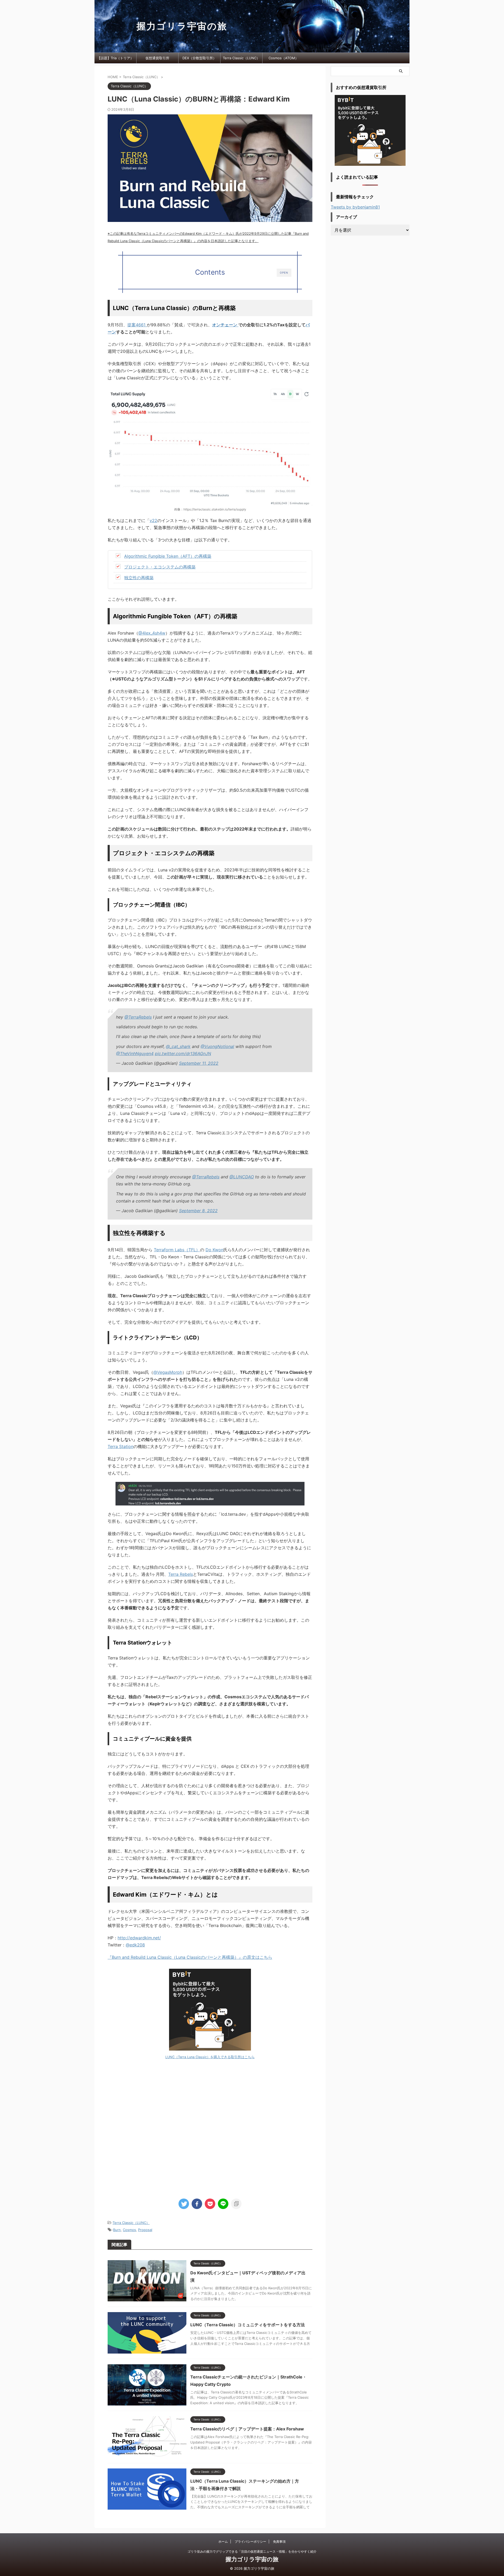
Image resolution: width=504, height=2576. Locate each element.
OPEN (284, 273)
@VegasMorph (168, 1372)
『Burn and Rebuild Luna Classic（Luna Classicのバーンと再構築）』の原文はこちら (190, 1957)
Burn (117, 2230)
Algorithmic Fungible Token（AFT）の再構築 (168, 556)
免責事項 (279, 2542)
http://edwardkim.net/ (139, 1938)
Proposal (145, 2230)
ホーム (223, 2542)
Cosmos (129, 2230)
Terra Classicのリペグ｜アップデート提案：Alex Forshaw (247, 2429)
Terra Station (120, 1446)
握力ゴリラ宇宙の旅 (182, 26)
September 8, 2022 (198, 1211)
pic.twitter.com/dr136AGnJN (183, 1053)
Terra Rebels (181, 1574)
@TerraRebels (138, 1017)
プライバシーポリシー (250, 2542)
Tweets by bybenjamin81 (355, 207)
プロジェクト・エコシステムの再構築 (160, 567)
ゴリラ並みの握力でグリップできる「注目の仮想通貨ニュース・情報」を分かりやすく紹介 (252, 2551)
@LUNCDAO (242, 1177)
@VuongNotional (217, 1046)
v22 (153, 520)
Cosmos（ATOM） (283, 58)
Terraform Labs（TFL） (177, 1250)
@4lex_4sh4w (152, 633)
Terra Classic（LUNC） (241, 58)
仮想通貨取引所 (157, 58)
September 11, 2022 (199, 1063)
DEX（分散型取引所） (199, 58)
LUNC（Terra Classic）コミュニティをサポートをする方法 (248, 2325)
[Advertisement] (210, 2127)
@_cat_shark (178, 1046)
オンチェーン (225, 325)
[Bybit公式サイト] (210, 2010)
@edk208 (135, 1945)
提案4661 (137, 325)
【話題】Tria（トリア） (115, 58)
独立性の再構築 (139, 578)
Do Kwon (214, 1250)
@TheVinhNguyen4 (135, 1053)
